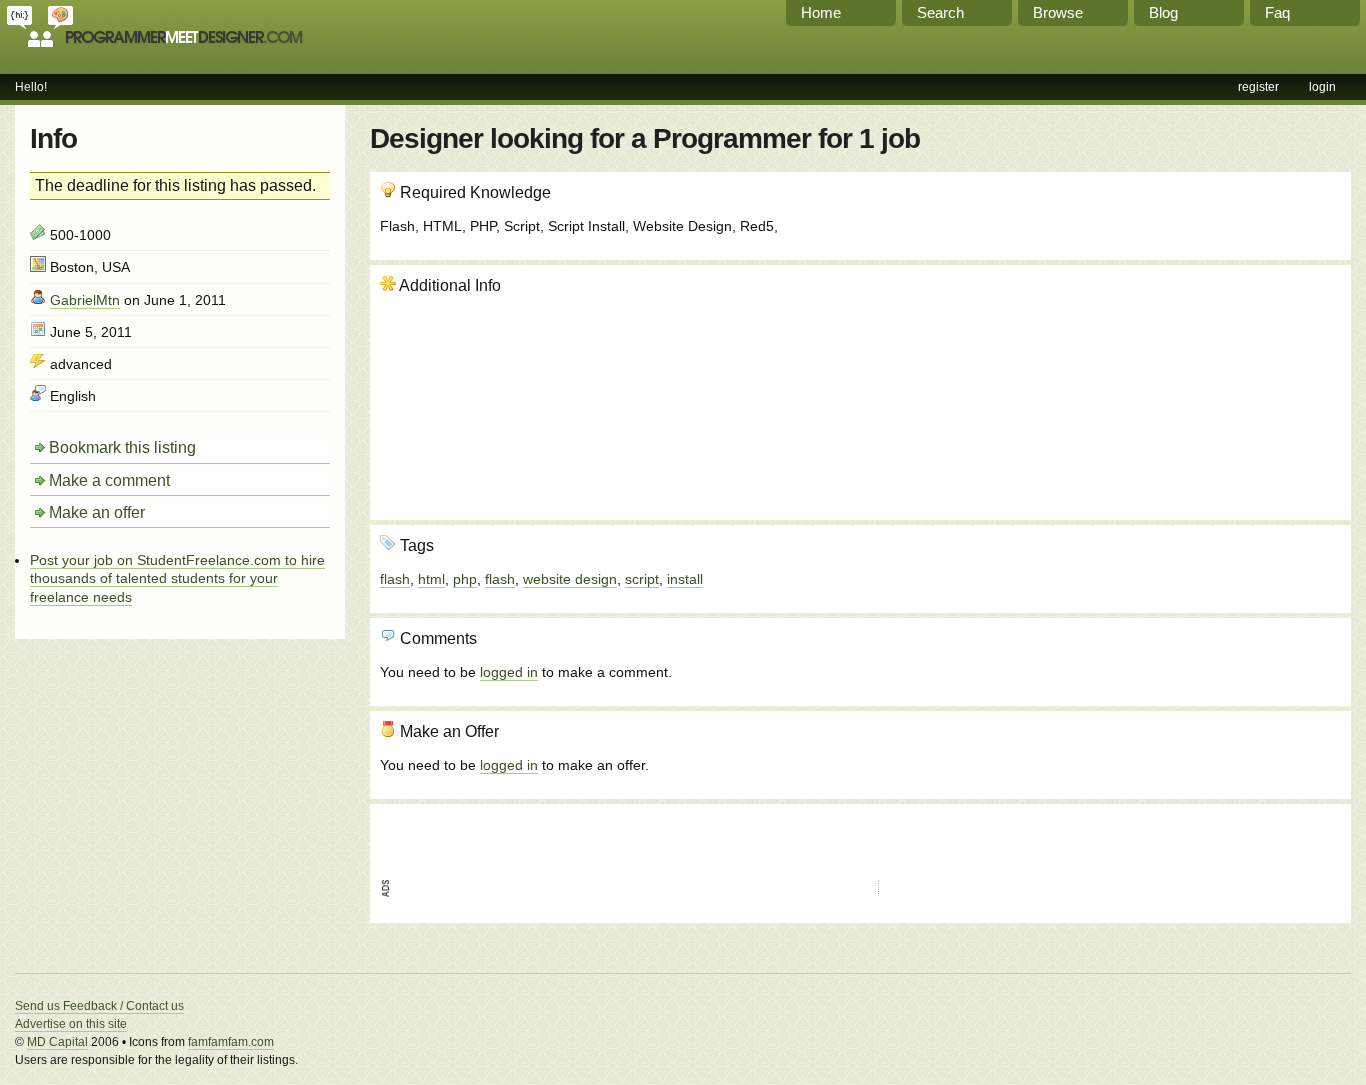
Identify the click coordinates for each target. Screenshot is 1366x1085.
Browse (1058, 12)
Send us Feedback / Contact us (99, 1006)
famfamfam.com (231, 1042)
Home (821, 12)
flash (395, 579)
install (685, 579)
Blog (1163, 12)
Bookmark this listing (122, 447)
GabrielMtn (85, 300)
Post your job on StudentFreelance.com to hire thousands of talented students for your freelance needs (177, 578)
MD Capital (57, 1042)
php (465, 579)
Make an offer (97, 512)
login (1322, 87)
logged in (509, 672)
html (431, 579)
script (642, 579)
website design (570, 579)
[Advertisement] (1233, 383)
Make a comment (109, 480)
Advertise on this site (71, 1024)
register (1258, 87)
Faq (1277, 12)
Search (940, 12)
